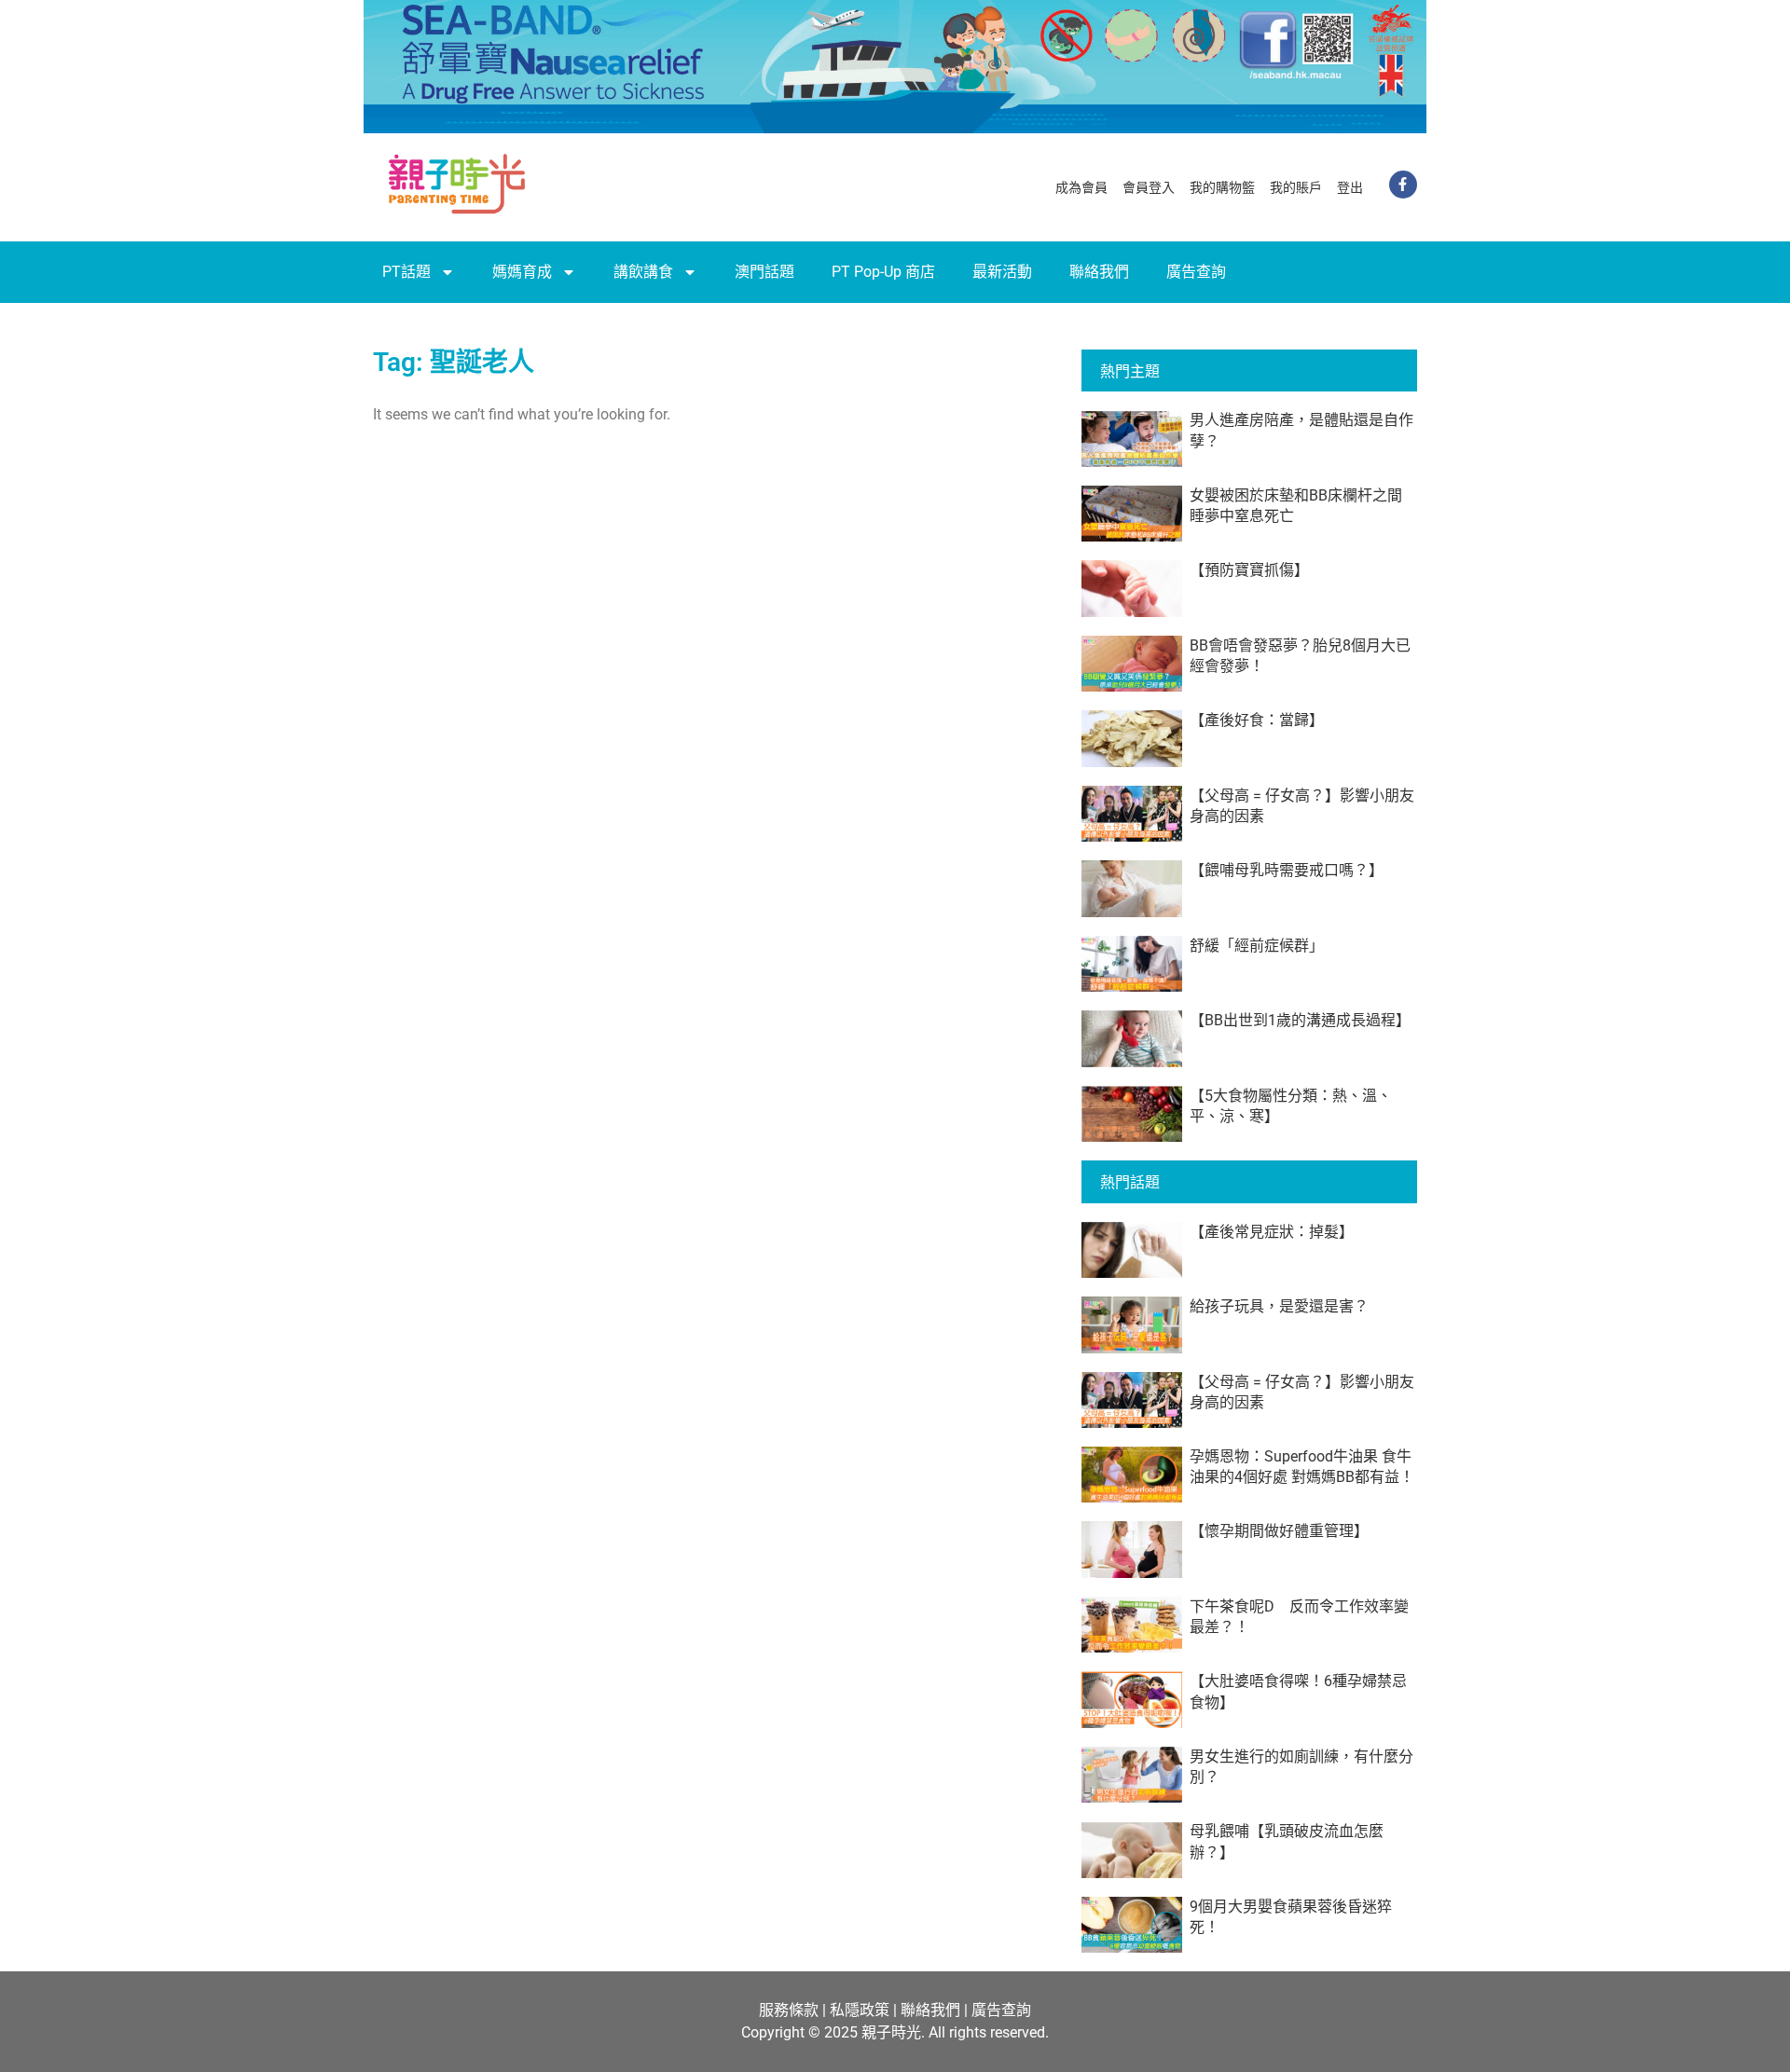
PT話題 (406, 272)
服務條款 (789, 2010)
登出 (1350, 187)
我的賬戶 (1296, 187)
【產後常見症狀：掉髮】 (1272, 1232)
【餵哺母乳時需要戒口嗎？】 (1287, 870)
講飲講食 (643, 272)
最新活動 (1002, 272)
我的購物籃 (1222, 187)
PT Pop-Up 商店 (883, 272)
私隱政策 (860, 2010)
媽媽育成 (522, 272)
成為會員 (1081, 187)
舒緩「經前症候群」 (1257, 946)
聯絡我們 (1099, 272)
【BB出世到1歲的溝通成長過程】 (1300, 1020)
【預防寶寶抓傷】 (1249, 570)
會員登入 (1149, 187)
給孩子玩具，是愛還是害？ (1279, 1306)
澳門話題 (764, 272)
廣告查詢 (1196, 272)
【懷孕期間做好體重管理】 (1279, 1531)
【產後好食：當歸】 (1257, 720)
